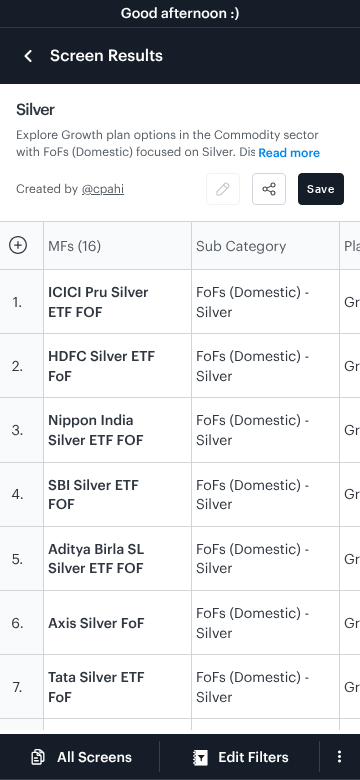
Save (321, 188)
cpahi (108, 189)
